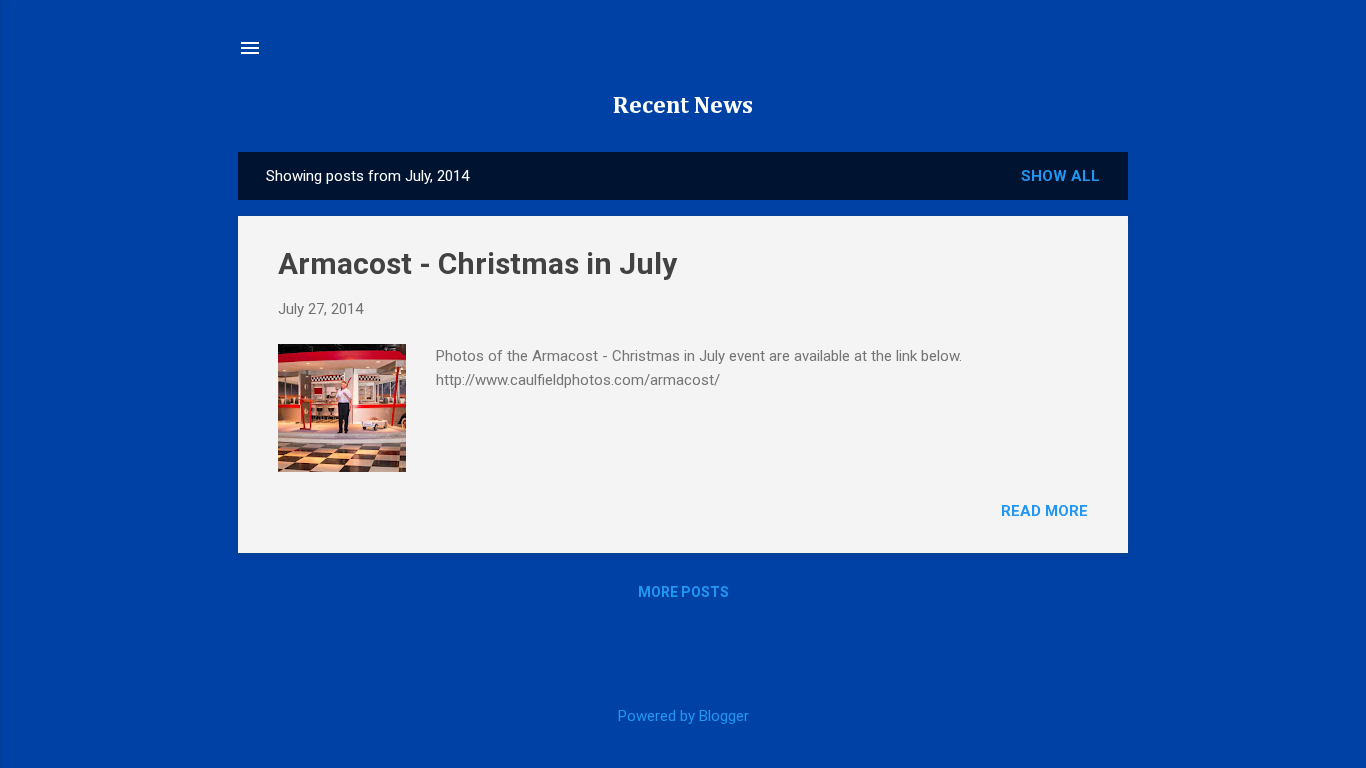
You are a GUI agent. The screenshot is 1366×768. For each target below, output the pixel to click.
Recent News (683, 106)
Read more (1044, 511)
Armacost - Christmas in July (477, 263)
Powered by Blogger (683, 716)
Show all (1060, 176)
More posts (683, 592)
